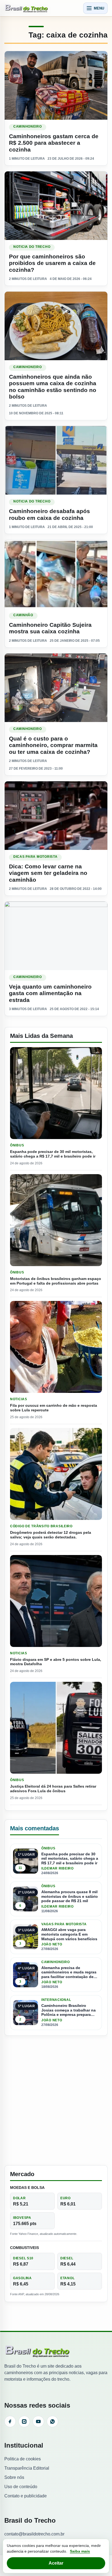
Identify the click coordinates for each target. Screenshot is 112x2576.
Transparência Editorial (27, 2468)
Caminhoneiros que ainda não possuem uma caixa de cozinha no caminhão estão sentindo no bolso (53, 387)
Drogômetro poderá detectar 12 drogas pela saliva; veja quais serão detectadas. (51, 1535)
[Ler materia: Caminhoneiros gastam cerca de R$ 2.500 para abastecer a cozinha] (56, 85)
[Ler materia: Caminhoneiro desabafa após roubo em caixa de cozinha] (56, 460)
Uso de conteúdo (21, 2487)
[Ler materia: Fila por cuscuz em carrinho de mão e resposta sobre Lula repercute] (56, 1347)
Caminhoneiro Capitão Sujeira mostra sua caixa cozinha (50, 628)
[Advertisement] (56, 2100)
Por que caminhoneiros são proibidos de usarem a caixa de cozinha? (52, 263)
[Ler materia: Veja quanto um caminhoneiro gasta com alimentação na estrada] (56, 936)
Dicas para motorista (35, 857)
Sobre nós (14, 2477)
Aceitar (56, 2563)
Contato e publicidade (26, 2496)
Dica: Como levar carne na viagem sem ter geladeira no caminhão (48, 873)
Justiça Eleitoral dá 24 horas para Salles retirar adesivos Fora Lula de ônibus (53, 1789)
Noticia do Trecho (32, 247)
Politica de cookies (23, 2459)
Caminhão (23, 615)
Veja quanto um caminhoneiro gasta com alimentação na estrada (50, 993)
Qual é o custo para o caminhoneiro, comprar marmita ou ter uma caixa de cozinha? (53, 745)
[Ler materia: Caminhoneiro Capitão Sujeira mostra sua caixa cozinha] (56, 574)
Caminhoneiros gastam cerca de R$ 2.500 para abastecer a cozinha (54, 143)
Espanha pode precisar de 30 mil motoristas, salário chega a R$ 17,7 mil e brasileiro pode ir (53, 1154)
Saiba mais (80, 2551)
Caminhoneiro (28, 127)
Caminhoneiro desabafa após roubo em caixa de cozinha (49, 514)
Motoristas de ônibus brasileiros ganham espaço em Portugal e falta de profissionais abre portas (56, 1281)
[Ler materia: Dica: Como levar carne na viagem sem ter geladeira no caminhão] (56, 816)
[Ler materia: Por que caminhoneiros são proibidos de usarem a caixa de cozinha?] (56, 206)
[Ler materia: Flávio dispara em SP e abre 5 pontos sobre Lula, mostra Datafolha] (56, 1601)
